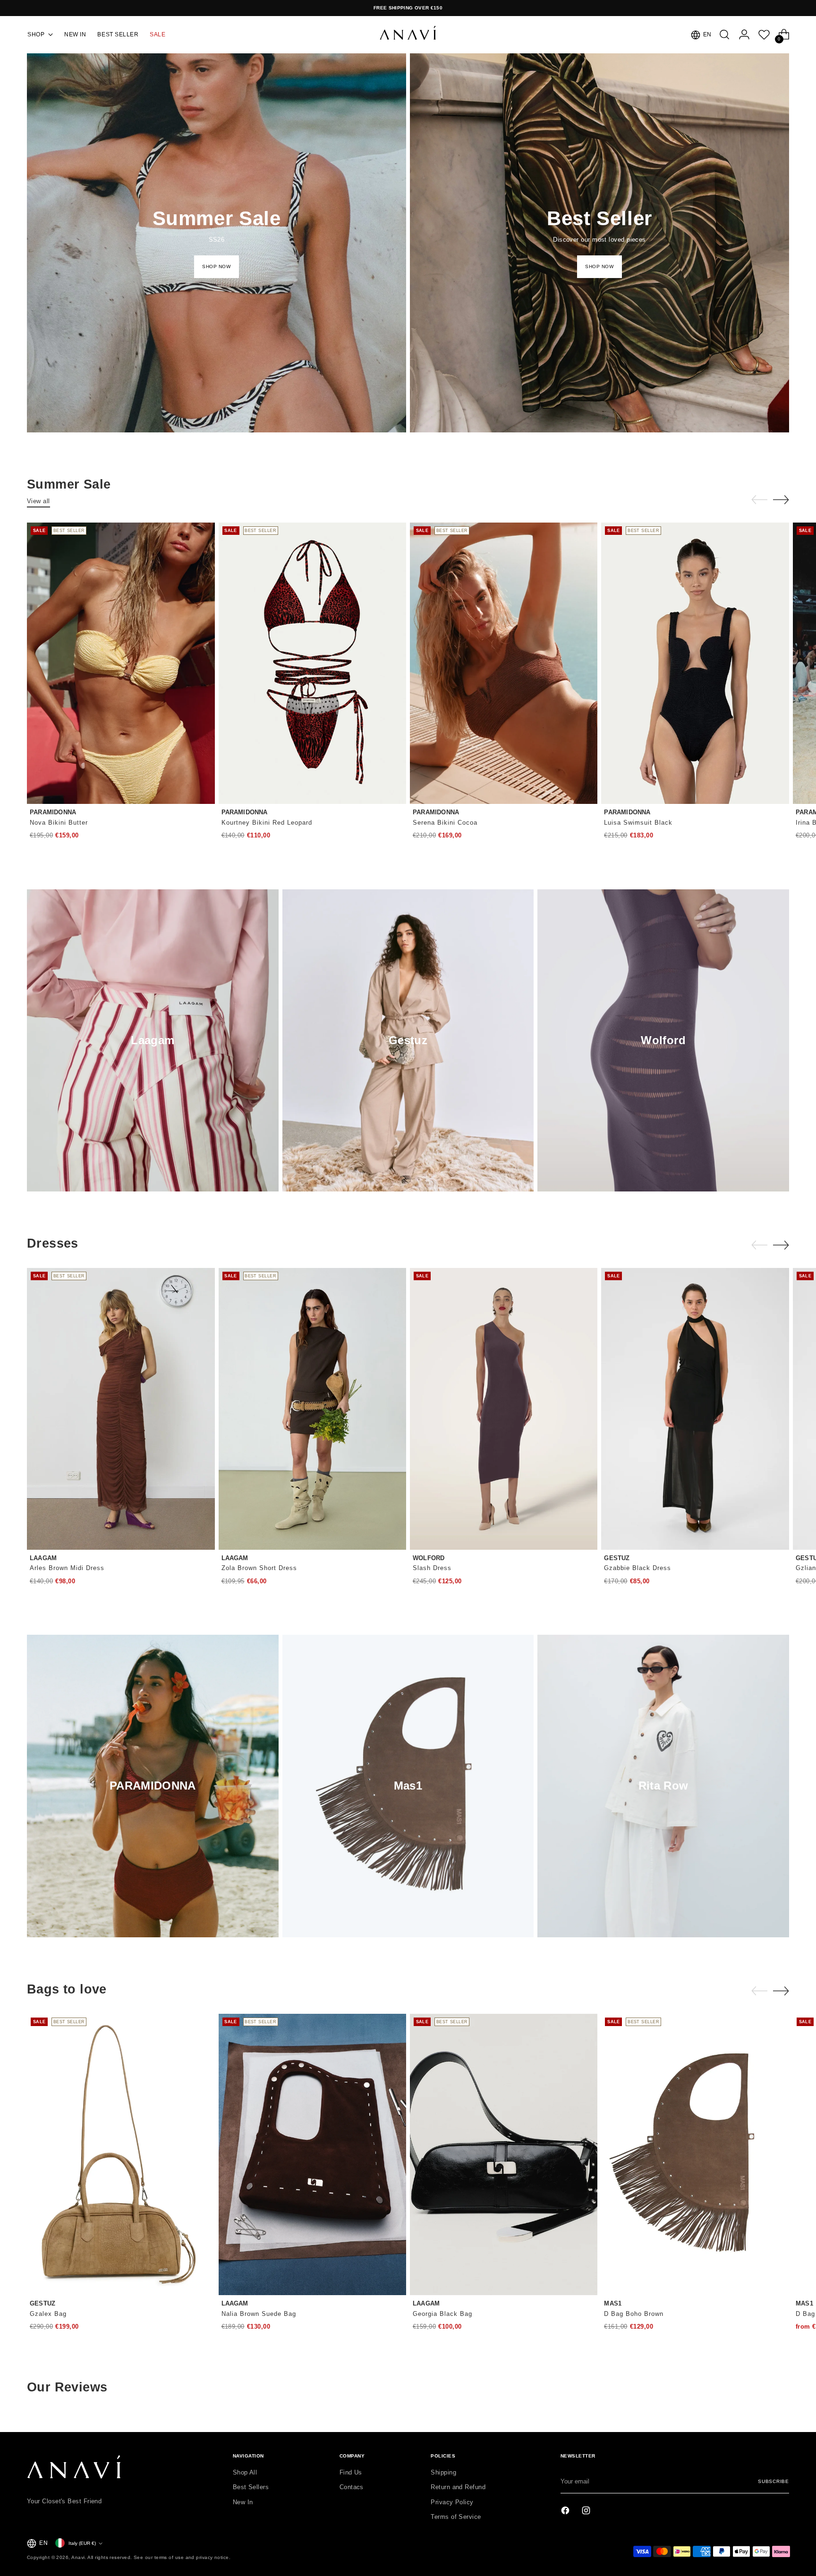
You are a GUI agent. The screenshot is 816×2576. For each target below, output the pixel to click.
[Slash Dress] (504, 1409)
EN (707, 34)
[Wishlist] (764, 34)
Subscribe (773, 2481)
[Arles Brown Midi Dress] (121, 1409)
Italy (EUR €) (82, 2543)
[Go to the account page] (744, 34)
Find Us (351, 2472)
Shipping (443, 2472)
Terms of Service (456, 2517)
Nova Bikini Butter (59, 823)
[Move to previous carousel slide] (759, 500)
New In (243, 2502)
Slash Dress (432, 1568)
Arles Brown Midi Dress (67, 1568)
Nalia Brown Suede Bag (259, 2314)
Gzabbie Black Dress (637, 1568)
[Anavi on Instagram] (587, 2512)
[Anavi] (408, 35)
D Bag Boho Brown (634, 2314)
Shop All (245, 2472)
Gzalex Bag (48, 2314)
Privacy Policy (452, 2502)
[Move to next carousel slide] (781, 499)
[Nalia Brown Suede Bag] (312, 2154)
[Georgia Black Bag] (504, 2154)
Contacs (352, 2487)
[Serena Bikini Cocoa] (504, 663)
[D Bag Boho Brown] (695, 2154)
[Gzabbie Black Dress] (695, 1409)
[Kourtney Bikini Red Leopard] (312, 663)
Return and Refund (458, 2487)
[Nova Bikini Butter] (121, 663)
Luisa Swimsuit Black (638, 823)
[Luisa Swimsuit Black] (695, 663)
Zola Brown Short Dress (259, 1568)
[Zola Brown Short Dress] (312, 1409)
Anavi (78, 2557)
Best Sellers (251, 2487)
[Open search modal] (724, 34)
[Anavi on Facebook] (566, 2512)
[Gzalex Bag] (121, 2154)
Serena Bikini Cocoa (445, 823)
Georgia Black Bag (442, 2314)
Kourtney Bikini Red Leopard (267, 823)
